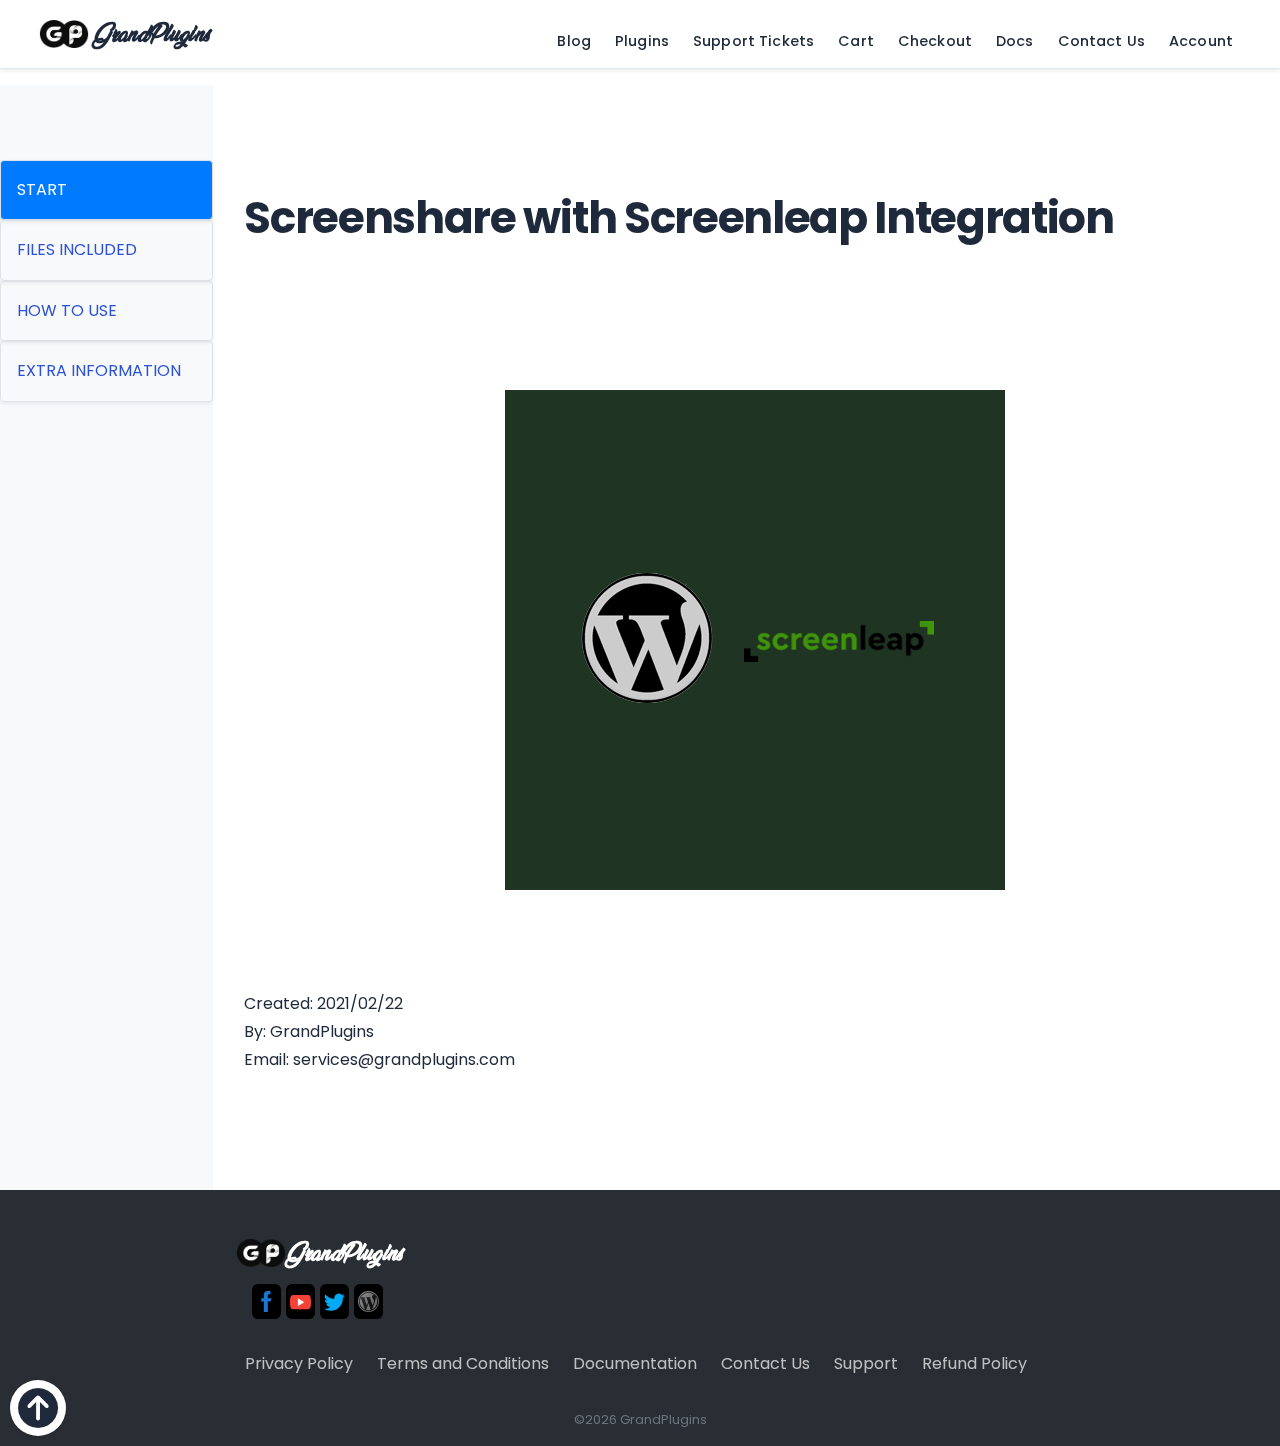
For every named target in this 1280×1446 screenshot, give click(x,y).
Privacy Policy (299, 1363)
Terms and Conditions (463, 1363)
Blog (574, 41)
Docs (1015, 41)
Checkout (935, 41)
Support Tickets (753, 41)
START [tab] (42, 189)
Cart (856, 41)
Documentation (635, 1363)
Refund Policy (974, 1363)
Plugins (642, 41)
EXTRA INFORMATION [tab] (99, 370)
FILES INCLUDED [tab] (77, 249)
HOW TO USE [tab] (67, 310)
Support (866, 1363)
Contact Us (1101, 41)
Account (1201, 41)
